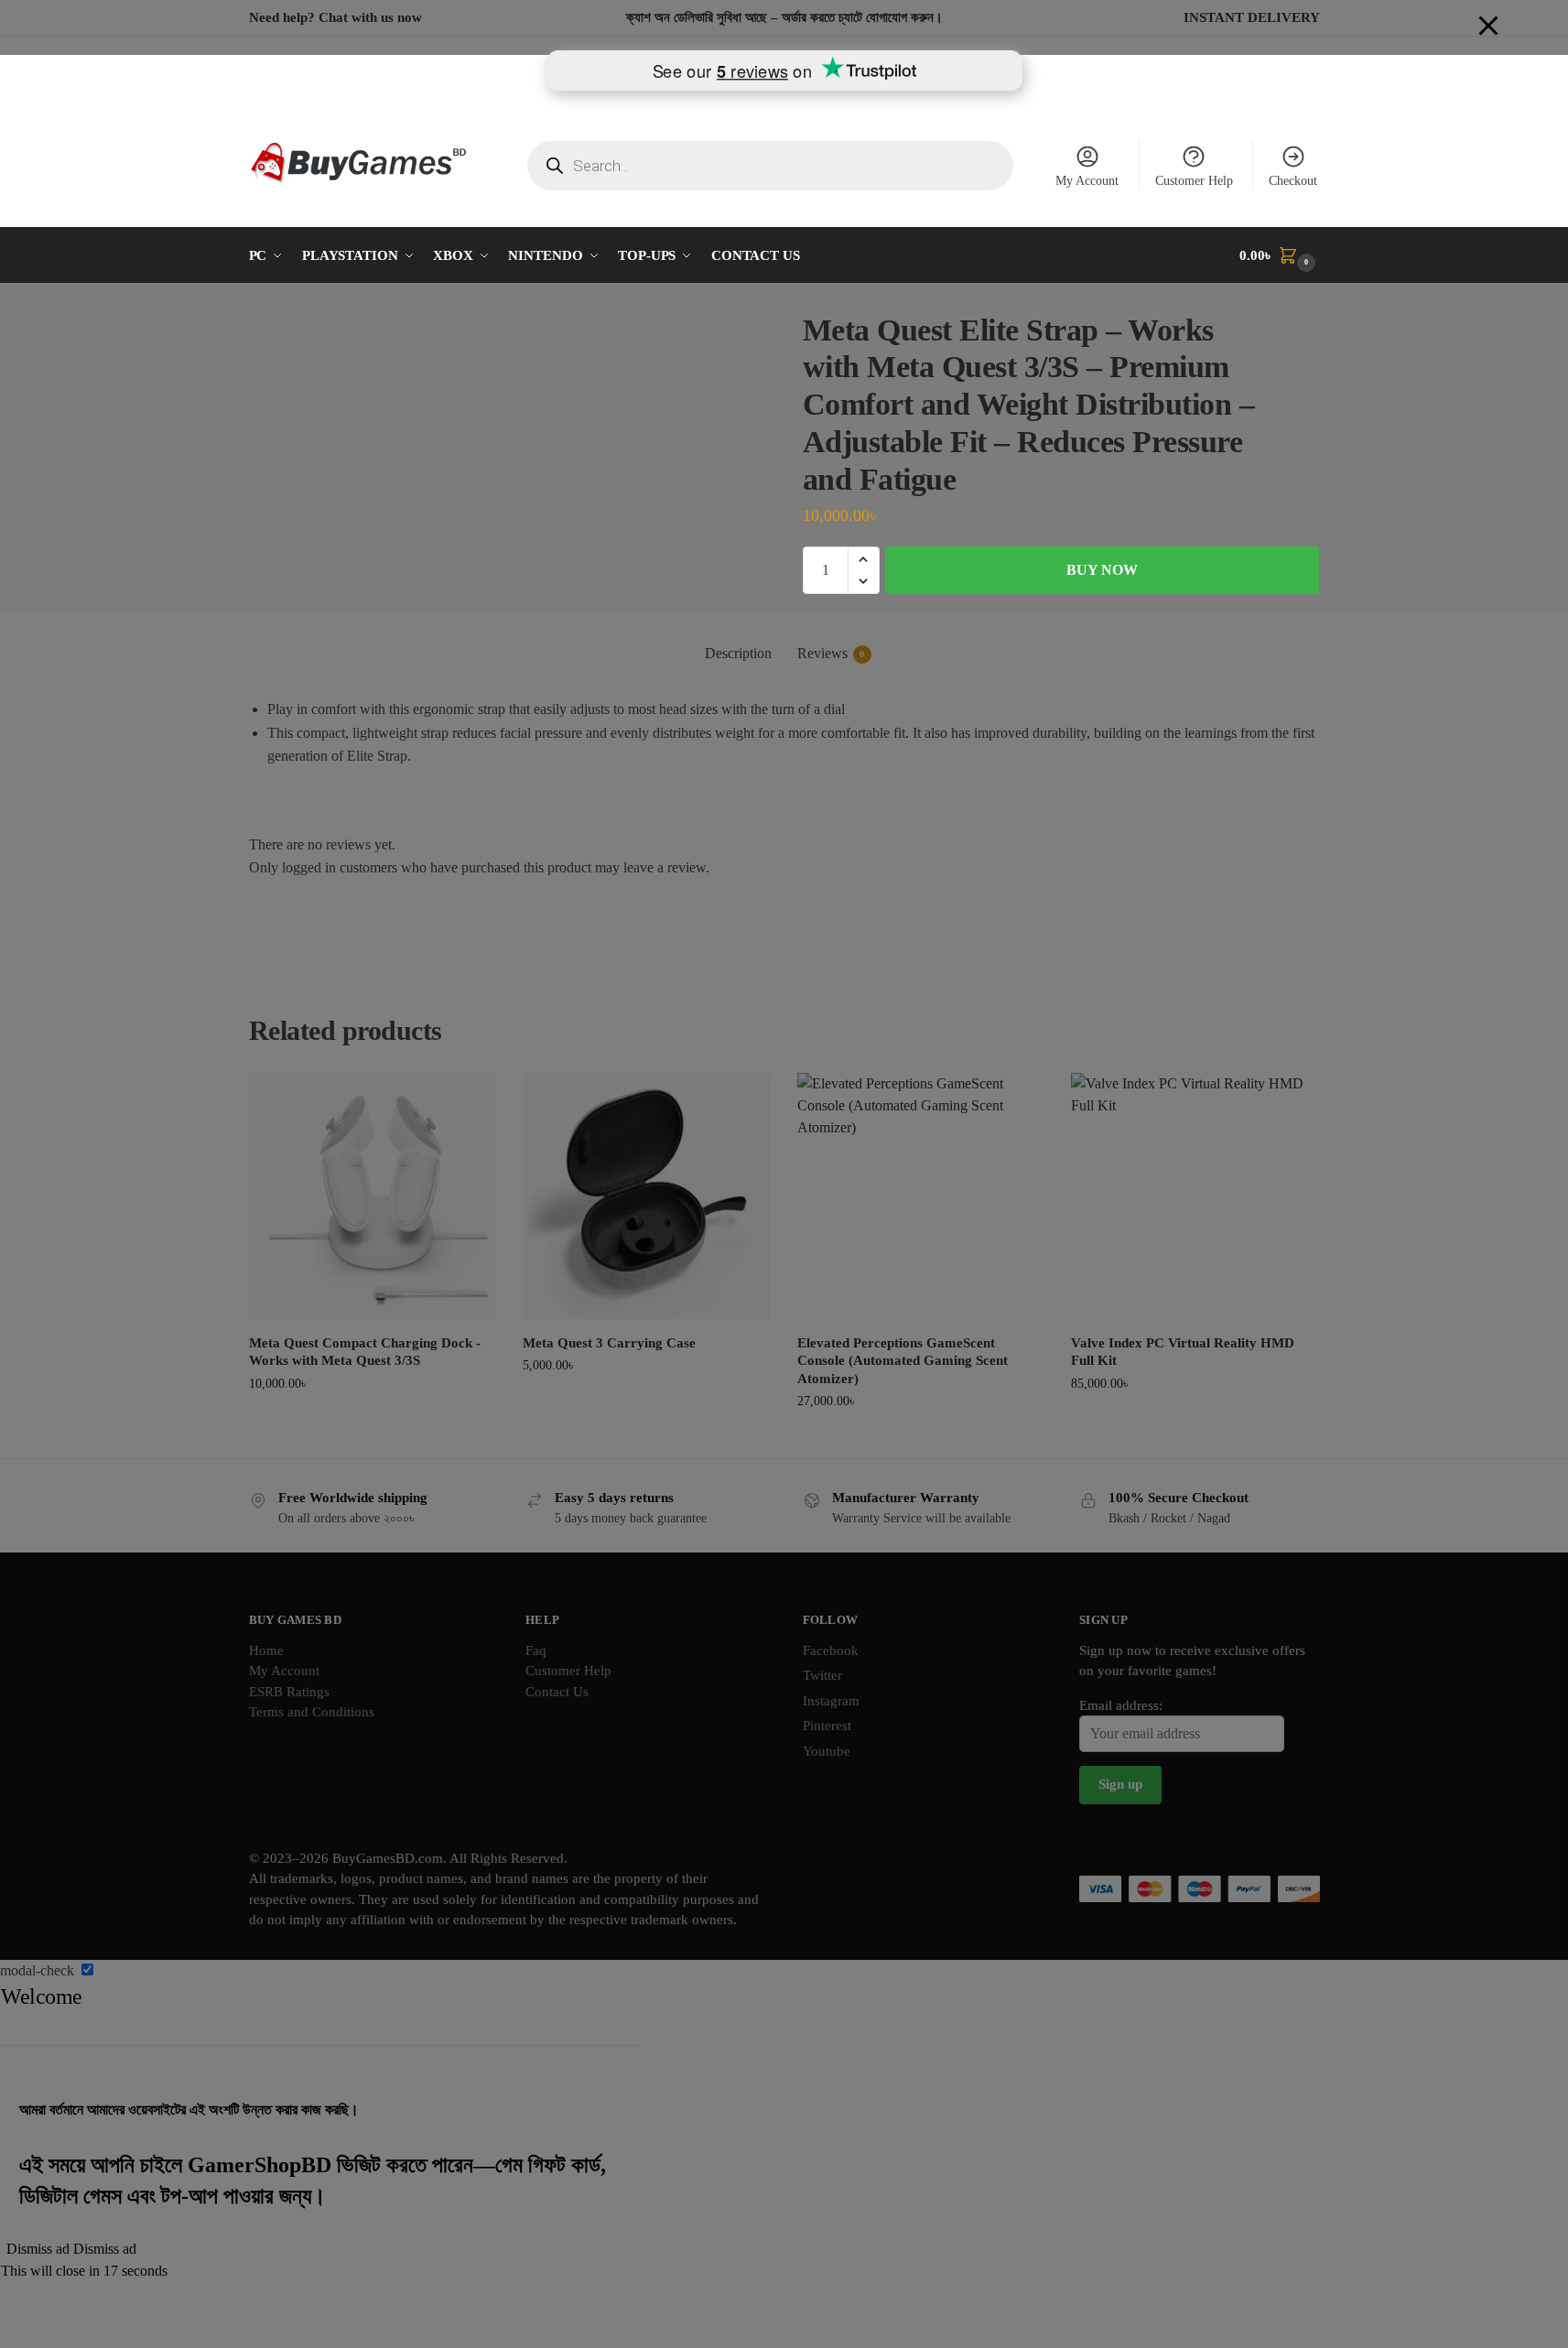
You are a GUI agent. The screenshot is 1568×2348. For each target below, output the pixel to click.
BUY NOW (1102, 570)
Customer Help (1194, 181)
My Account (1087, 181)
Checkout (1293, 181)
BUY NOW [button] (372, 1422)
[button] (1279, 255)
